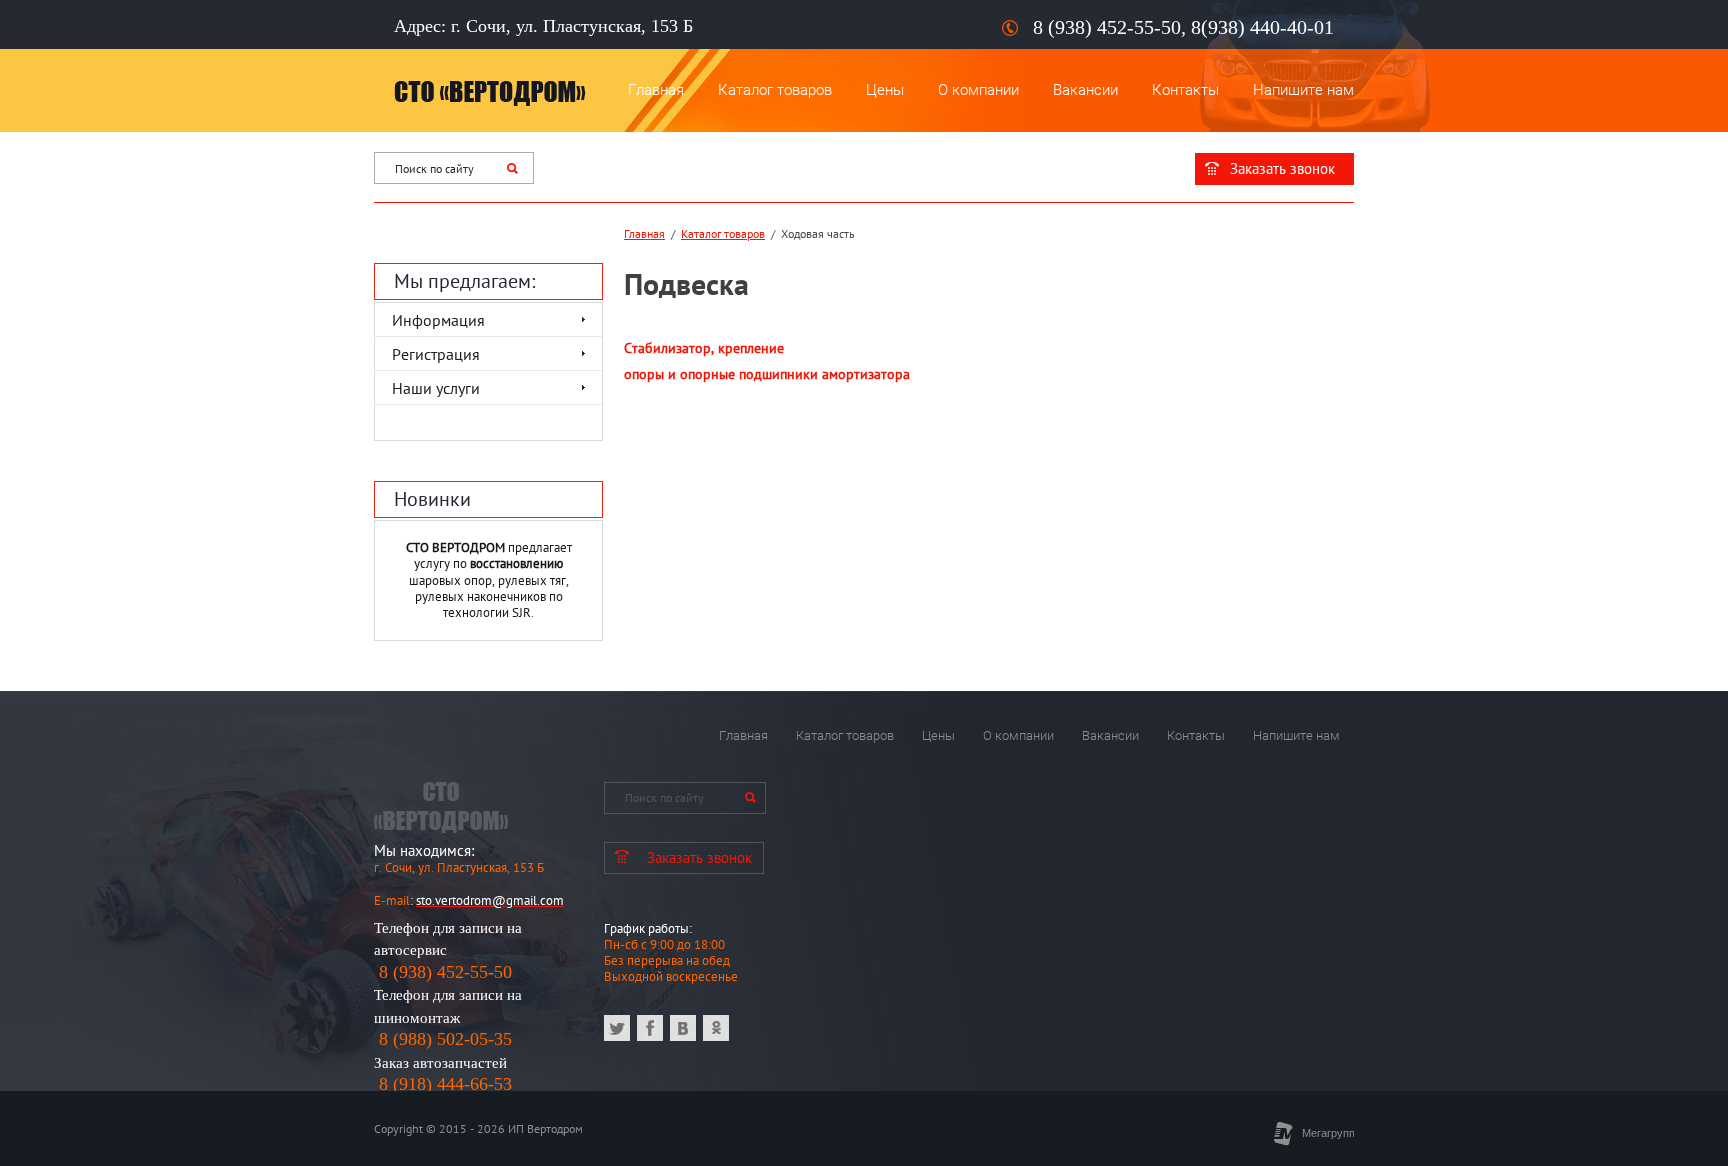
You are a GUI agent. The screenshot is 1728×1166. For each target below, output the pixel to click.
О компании (978, 90)
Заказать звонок (1282, 168)
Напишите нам (1303, 90)
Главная (656, 90)
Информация (438, 320)
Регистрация (436, 354)
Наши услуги (436, 388)
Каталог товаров (775, 90)
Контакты (1185, 90)
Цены (885, 90)
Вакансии (1085, 90)
